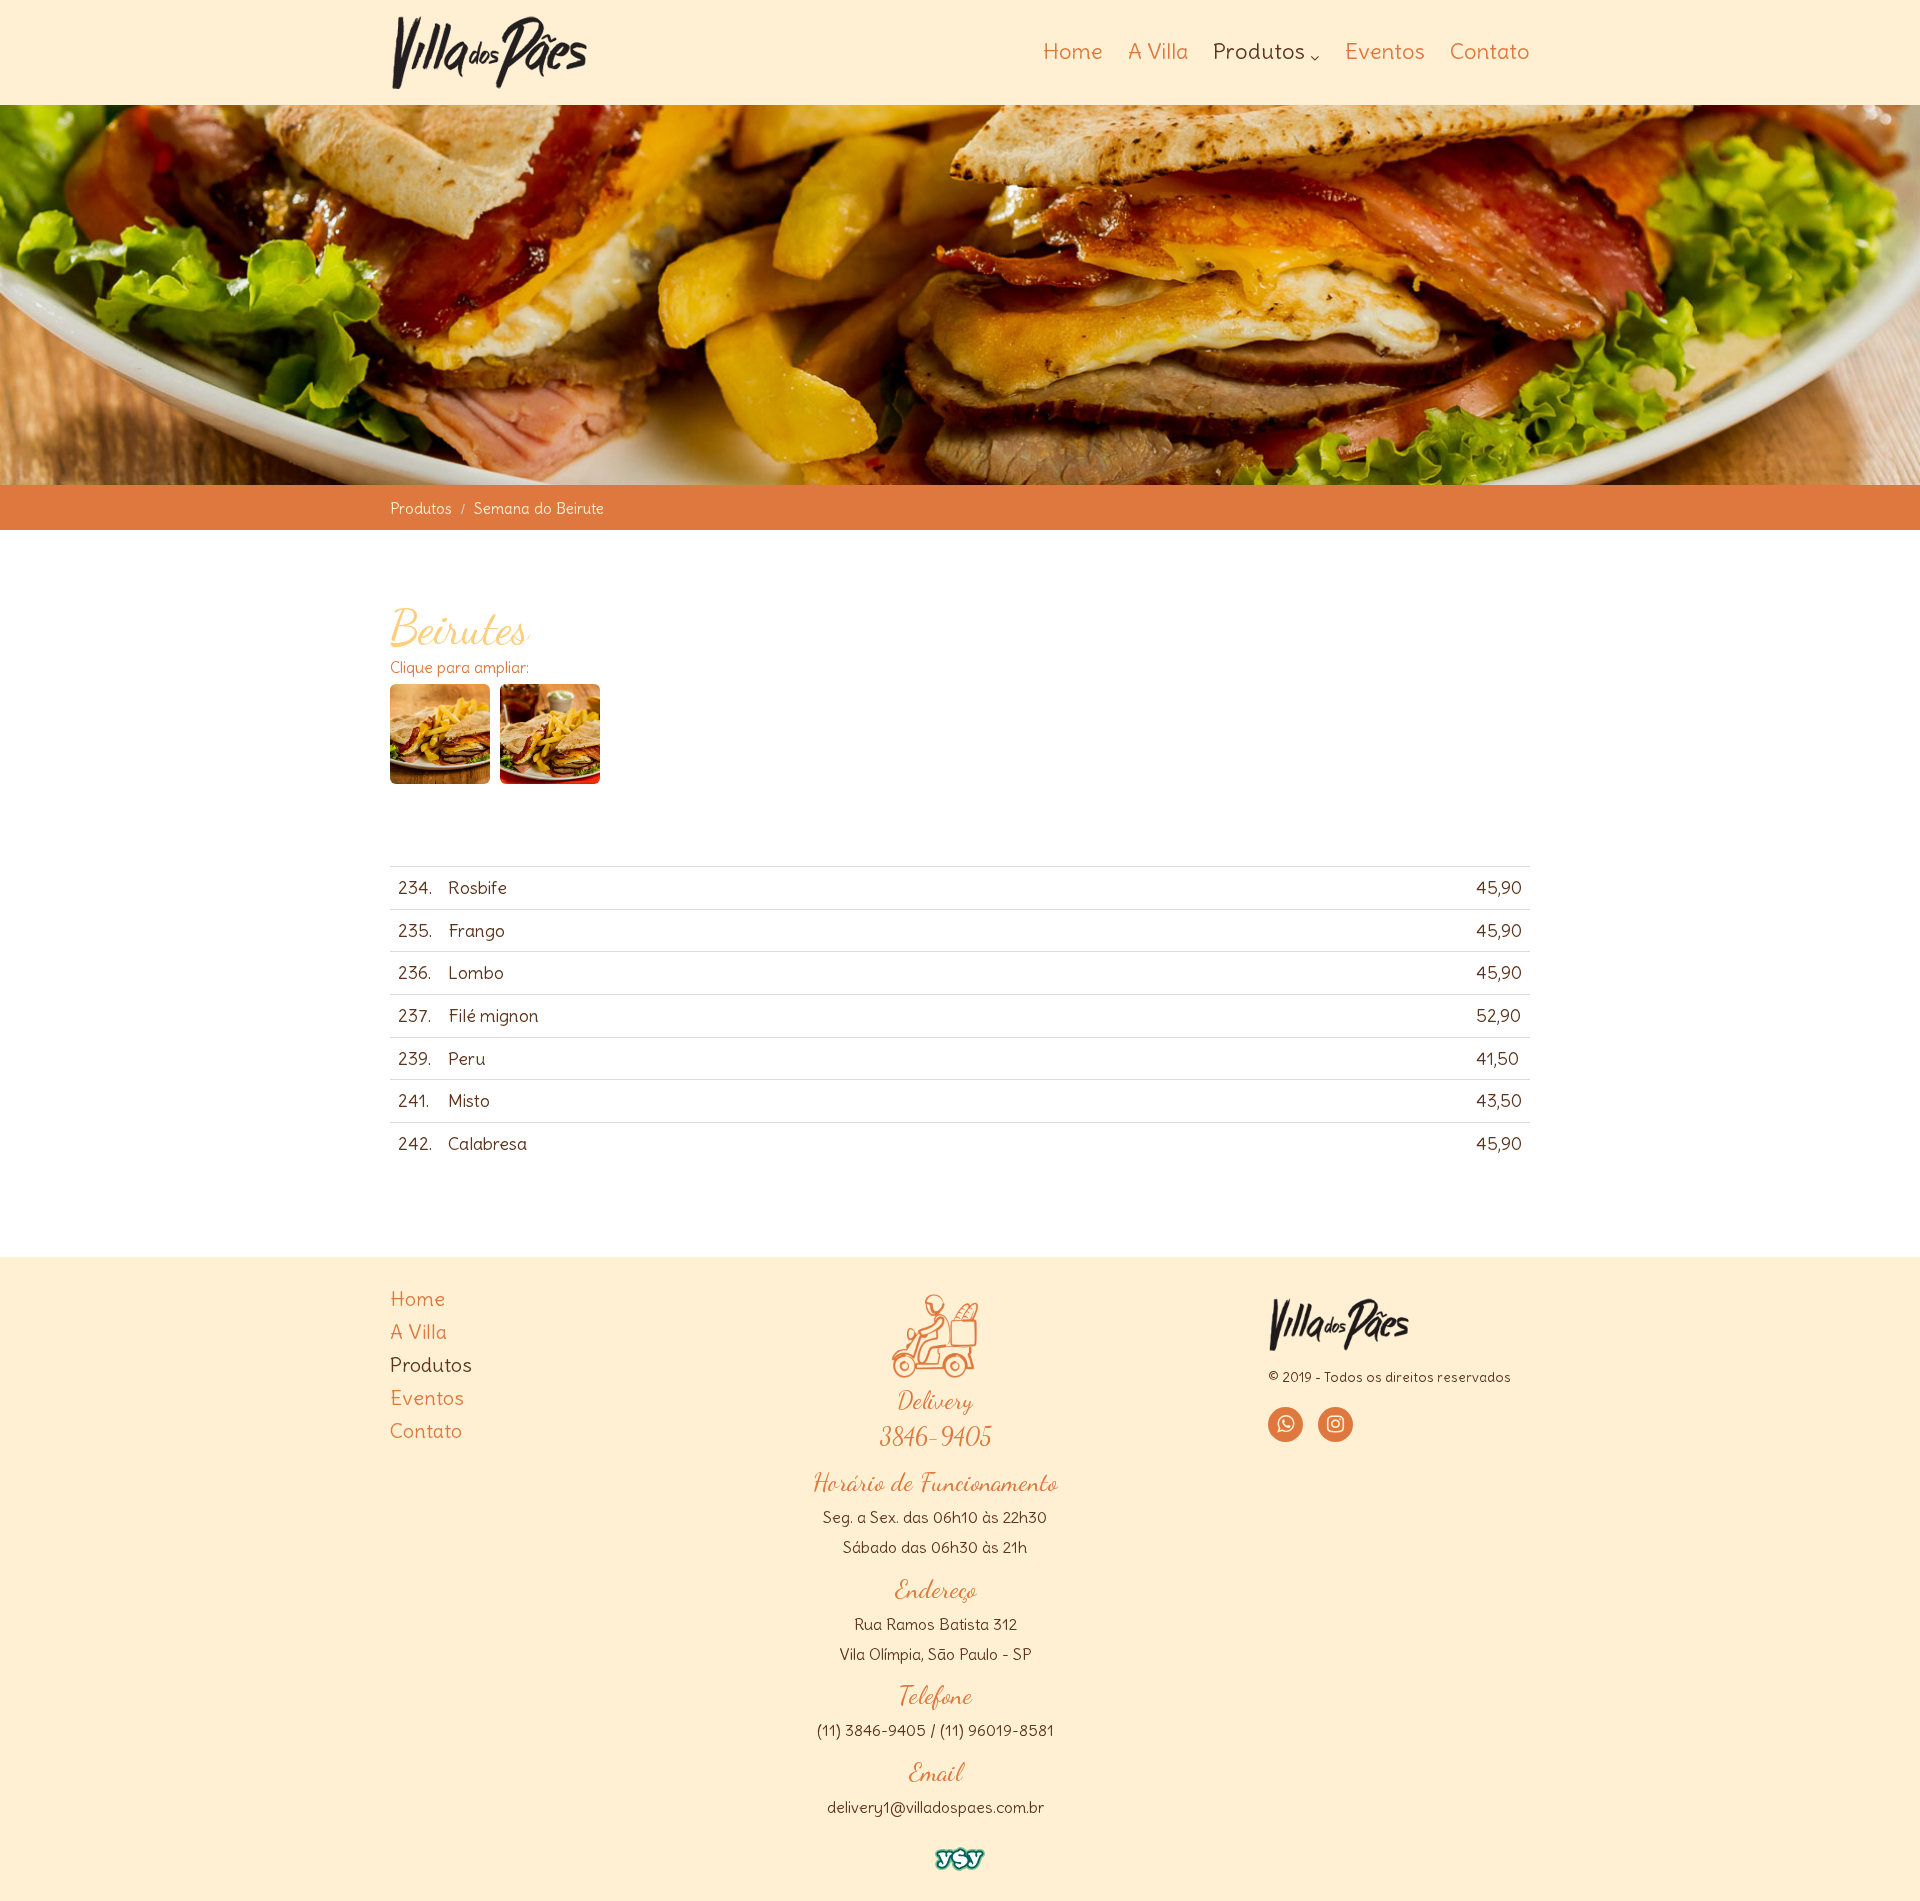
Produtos (1259, 53)
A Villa (1158, 51)
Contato (1490, 51)
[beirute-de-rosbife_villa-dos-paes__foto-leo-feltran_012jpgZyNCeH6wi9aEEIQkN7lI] (550, 771)
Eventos (1385, 51)
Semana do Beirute (539, 508)
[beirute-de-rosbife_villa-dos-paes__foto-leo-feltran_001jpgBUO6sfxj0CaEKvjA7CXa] (440, 771)
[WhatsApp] (1285, 1423)
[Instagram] (1335, 1423)
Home (1073, 51)
